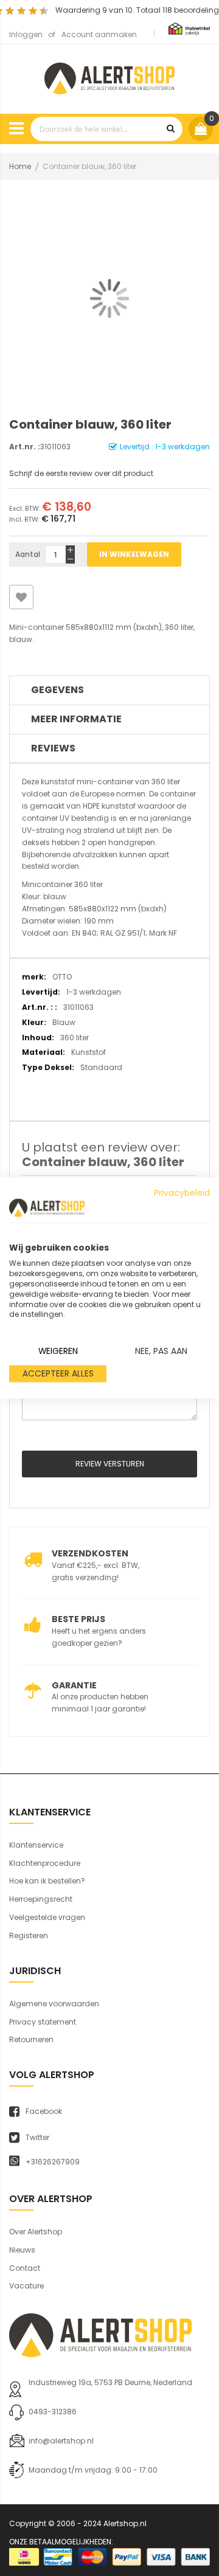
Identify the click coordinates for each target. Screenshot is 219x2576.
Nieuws (22, 2250)
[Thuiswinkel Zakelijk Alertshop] (189, 28)
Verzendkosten (90, 1553)
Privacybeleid (182, 1193)
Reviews (53, 748)
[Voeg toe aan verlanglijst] (21, 597)
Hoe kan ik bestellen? (47, 1881)
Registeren (29, 1935)
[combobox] (106, 129)
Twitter (37, 2138)
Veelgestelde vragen (47, 1917)
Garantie (74, 1685)
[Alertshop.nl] (109, 77)
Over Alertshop (36, 2232)
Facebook (44, 2112)
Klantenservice (36, 1845)
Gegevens (57, 690)
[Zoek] (170, 129)
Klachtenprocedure (45, 1863)
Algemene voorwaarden (54, 2004)
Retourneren (31, 2039)
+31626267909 (53, 2162)
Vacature (26, 2286)
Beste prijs (78, 1619)
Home (20, 166)
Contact (25, 2268)
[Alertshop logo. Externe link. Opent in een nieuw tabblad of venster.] (47, 1208)
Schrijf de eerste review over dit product (81, 473)
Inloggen (26, 34)
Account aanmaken (99, 34)
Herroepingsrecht (41, 1899)
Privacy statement (43, 2022)
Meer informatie (76, 719)
